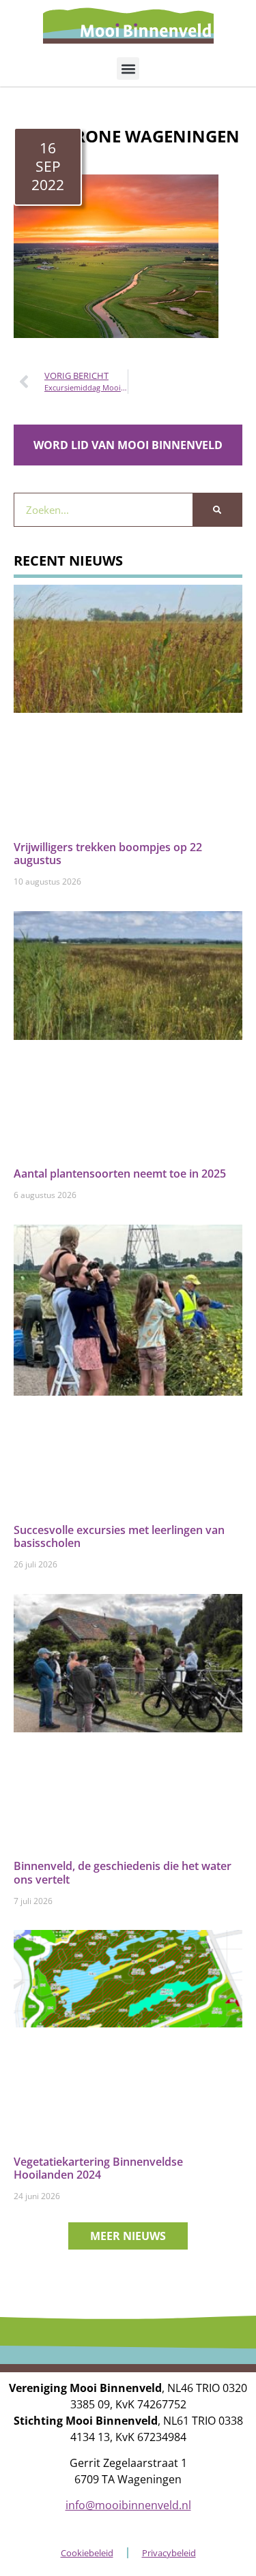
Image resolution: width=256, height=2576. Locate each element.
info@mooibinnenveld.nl (128, 2505)
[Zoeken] (217, 510)
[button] (128, 68)
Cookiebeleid (87, 2553)
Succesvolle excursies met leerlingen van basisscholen (119, 1536)
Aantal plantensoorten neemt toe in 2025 (120, 1174)
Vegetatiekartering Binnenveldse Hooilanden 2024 (98, 2168)
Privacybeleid (169, 2553)
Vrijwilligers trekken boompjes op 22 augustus (108, 854)
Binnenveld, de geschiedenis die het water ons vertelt (123, 1872)
